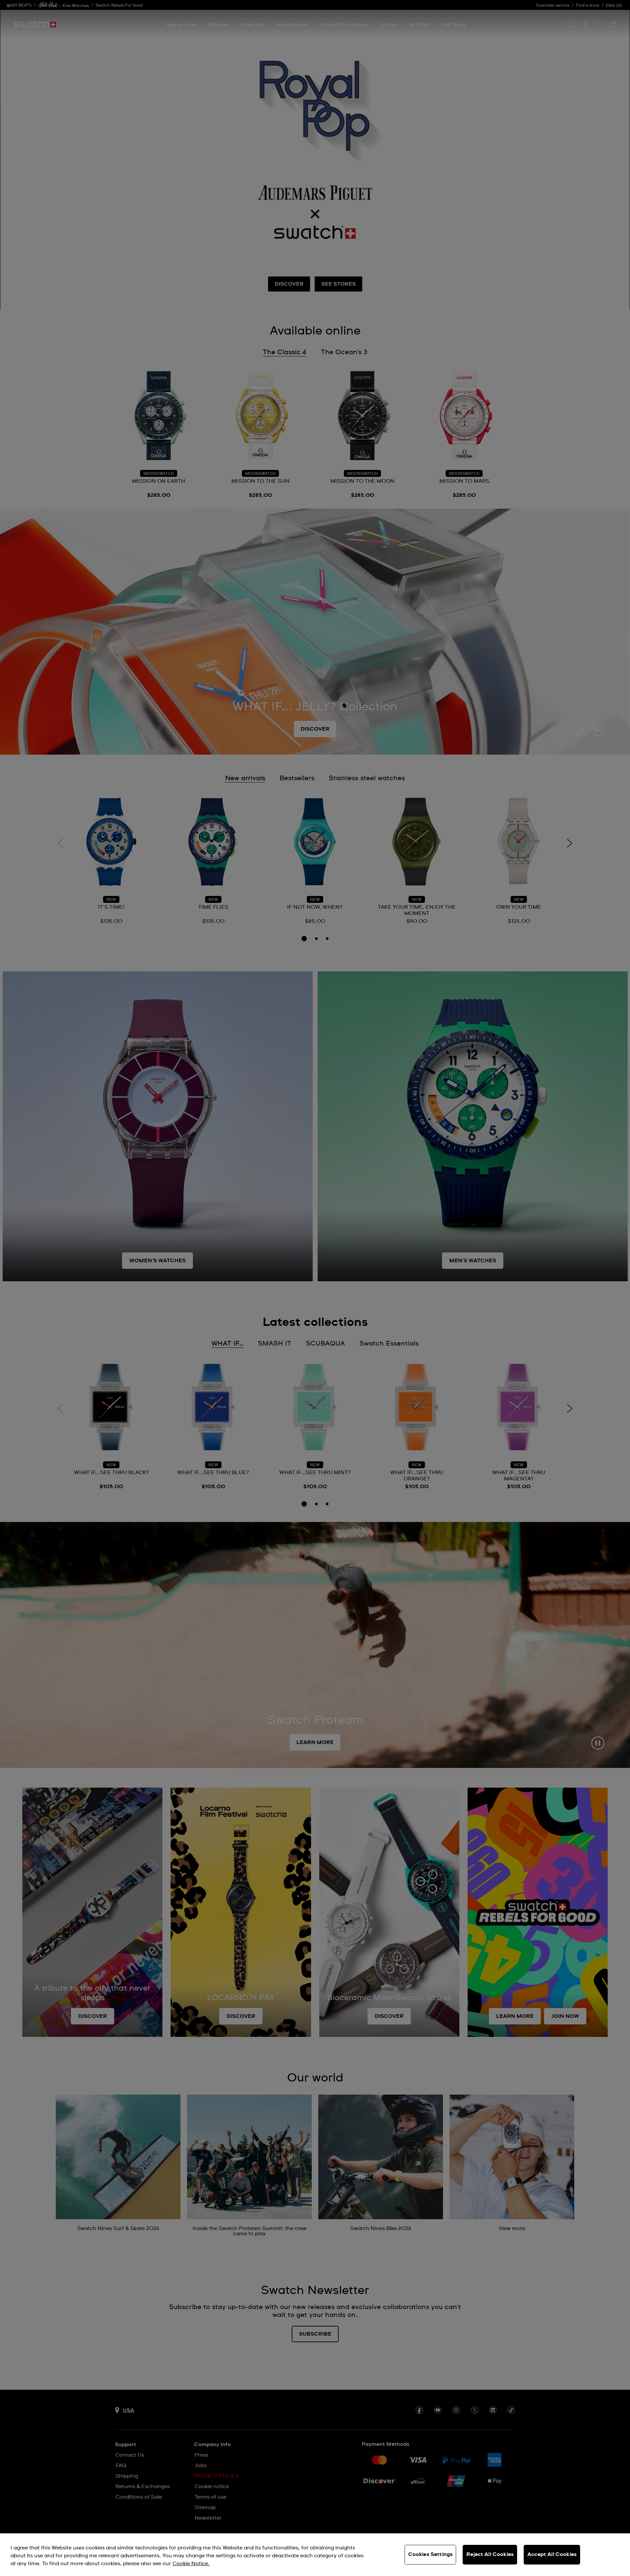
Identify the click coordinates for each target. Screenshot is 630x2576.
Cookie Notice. (191, 2564)
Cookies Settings (430, 2554)
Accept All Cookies (552, 2554)
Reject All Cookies (490, 2554)
